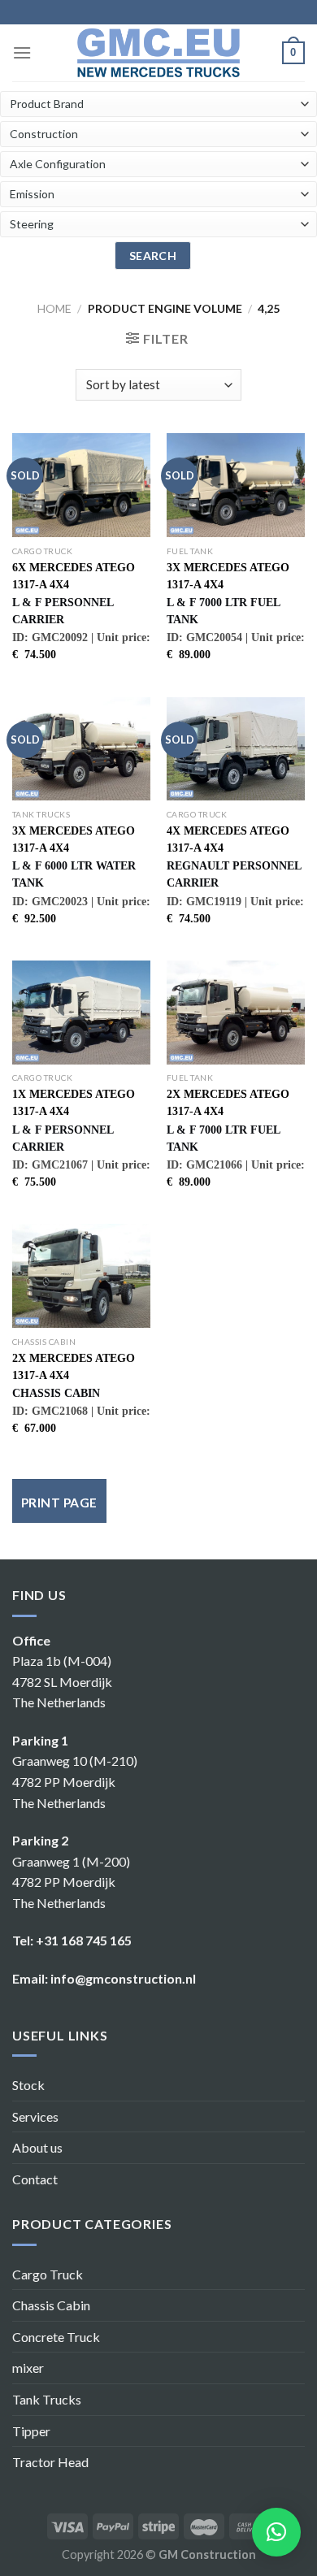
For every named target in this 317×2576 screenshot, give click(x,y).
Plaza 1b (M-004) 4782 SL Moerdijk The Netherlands (62, 1681)
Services (35, 2116)
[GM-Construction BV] (158, 52)
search (153, 256)
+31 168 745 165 (84, 1940)
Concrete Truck (56, 2337)
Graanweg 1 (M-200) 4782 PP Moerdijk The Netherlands (71, 1882)
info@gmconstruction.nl (123, 1978)
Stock (28, 2085)
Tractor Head (50, 2462)
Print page (59, 1503)
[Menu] (22, 52)
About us (37, 2147)
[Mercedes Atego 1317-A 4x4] (81, 485)
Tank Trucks (47, 2399)
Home (54, 308)
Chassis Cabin (51, 2305)
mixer (28, 2368)
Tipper (31, 2431)
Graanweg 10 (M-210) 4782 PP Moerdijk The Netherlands (75, 1781)
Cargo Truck (48, 2274)
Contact (35, 2179)
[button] (276, 2532)
